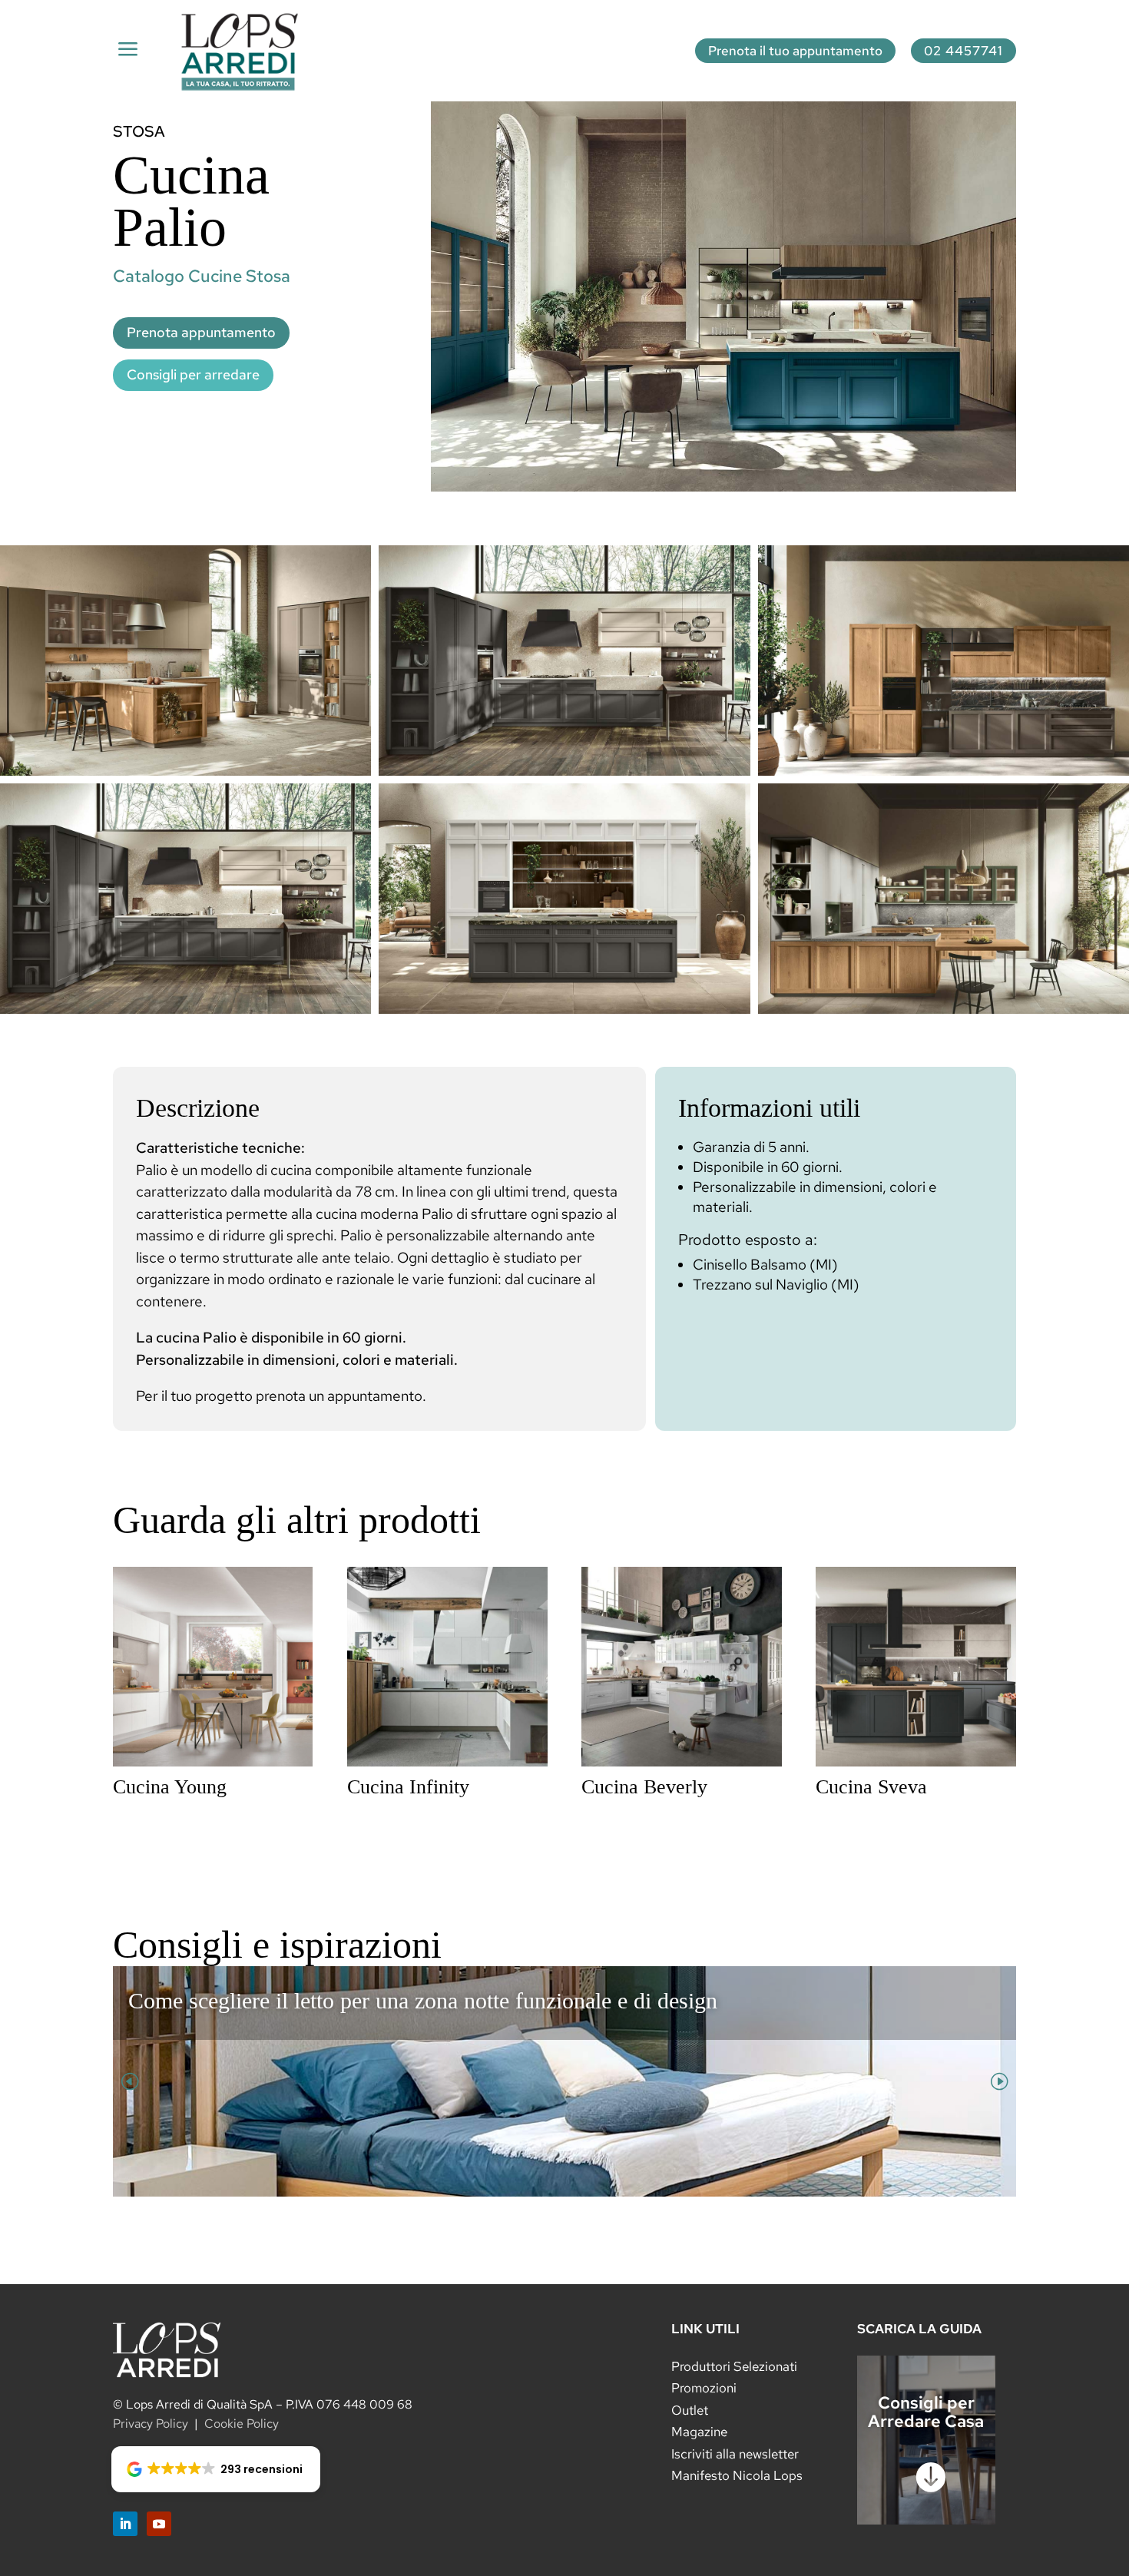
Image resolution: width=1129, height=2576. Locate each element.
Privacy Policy (151, 2424)
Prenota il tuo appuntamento (795, 51)
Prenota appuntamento (201, 332)
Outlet (690, 2410)
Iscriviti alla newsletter (735, 2454)
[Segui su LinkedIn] (125, 2524)
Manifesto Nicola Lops (737, 2475)
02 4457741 (963, 51)
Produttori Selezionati (734, 2366)
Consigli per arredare (193, 374)
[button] (216, 2469)
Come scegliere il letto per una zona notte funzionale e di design (423, 2000)
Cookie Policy (242, 2424)
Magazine (699, 2432)
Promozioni (704, 2388)
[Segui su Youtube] (159, 2524)
